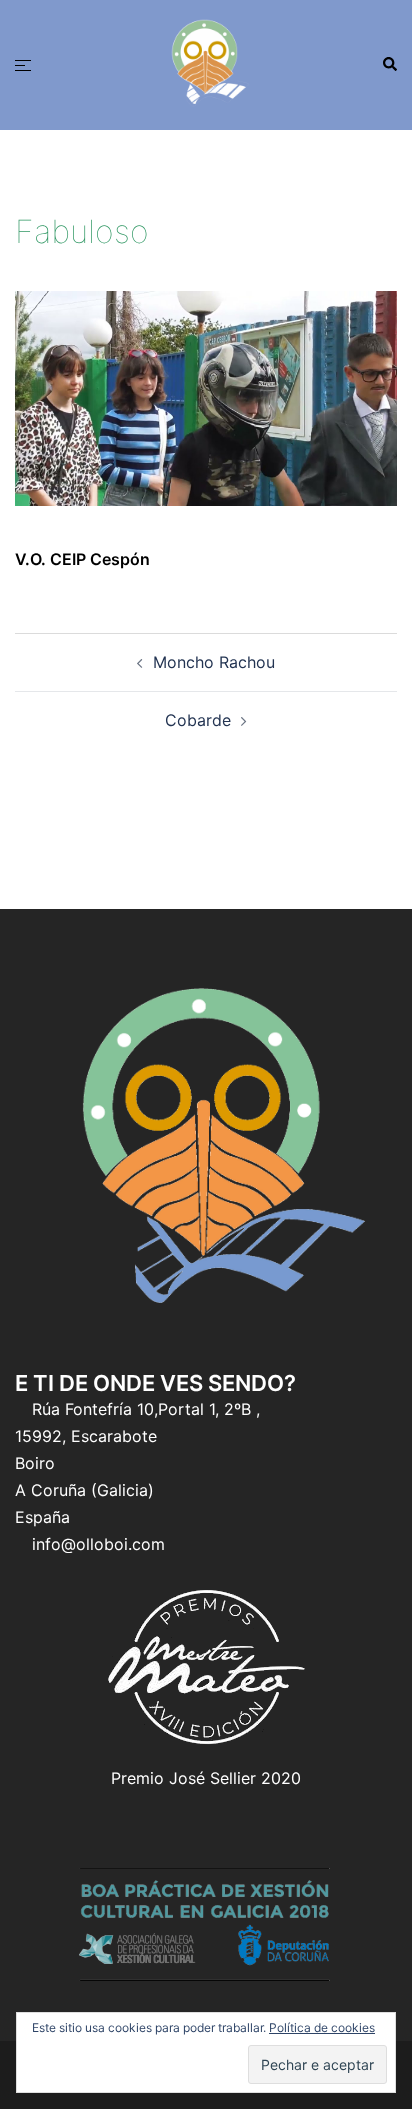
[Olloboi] (206, 63)
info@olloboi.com (98, 1544)
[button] (389, 65)
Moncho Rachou (214, 662)
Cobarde (198, 720)
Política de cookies (322, 2027)
